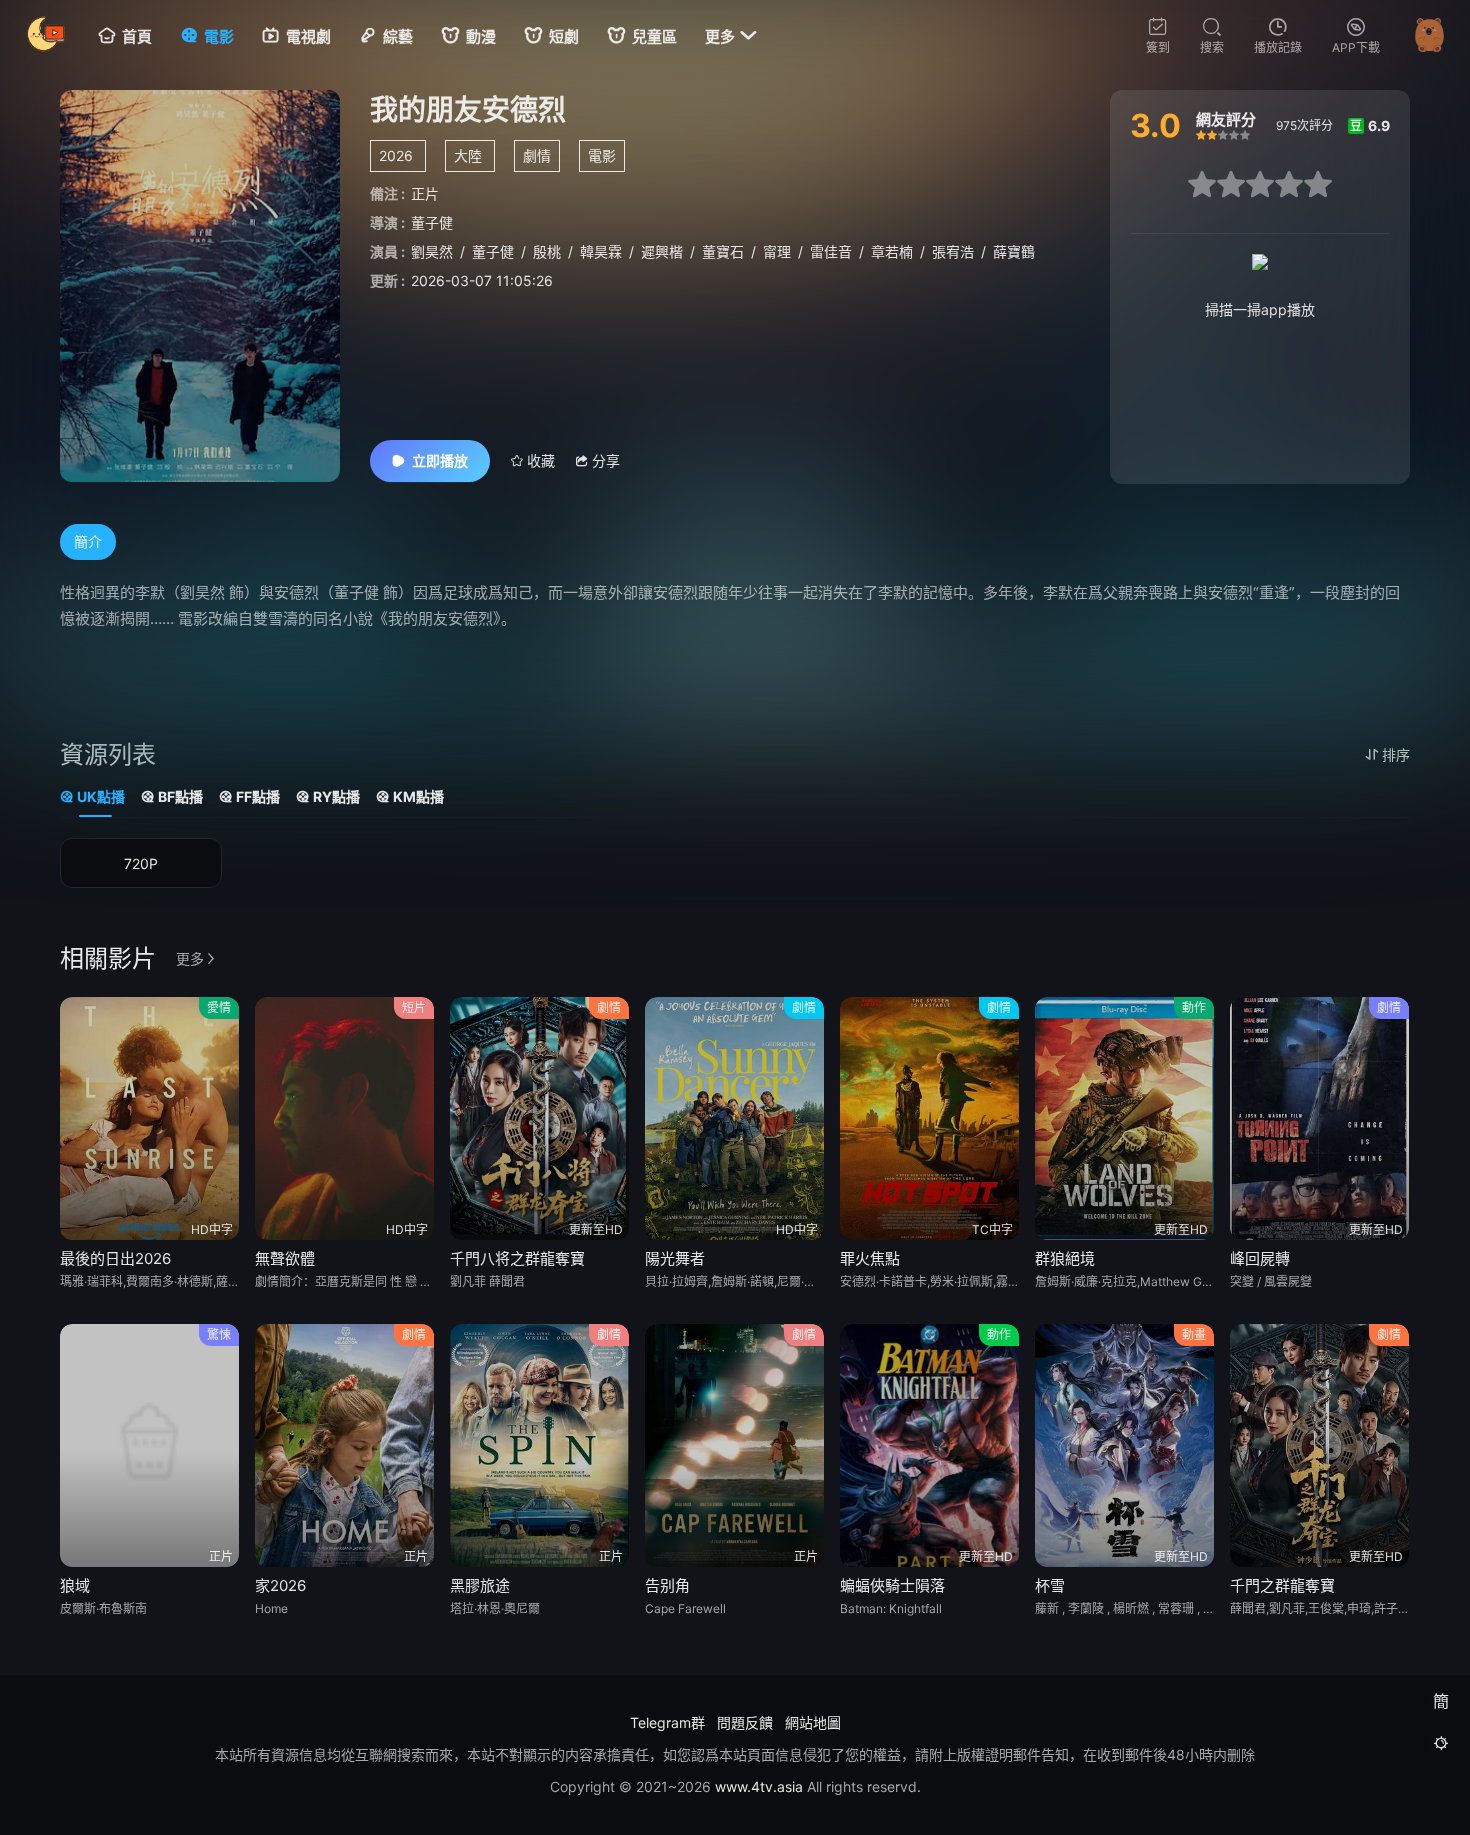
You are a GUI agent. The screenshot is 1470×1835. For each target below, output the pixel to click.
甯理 (777, 251)
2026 (396, 155)
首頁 (137, 36)
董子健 (432, 222)
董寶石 (723, 251)
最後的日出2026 (115, 1258)
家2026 (280, 1585)
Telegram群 (667, 1722)
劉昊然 (432, 251)
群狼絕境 (1065, 1258)
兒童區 (654, 36)
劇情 (537, 155)
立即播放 (440, 460)
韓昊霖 (601, 251)
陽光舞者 (675, 1258)
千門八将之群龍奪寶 (517, 1258)
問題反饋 (745, 1722)
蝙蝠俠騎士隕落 (892, 1585)
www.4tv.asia (759, 1786)
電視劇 (308, 36)
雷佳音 (831, 251)
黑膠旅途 (480, 1585)
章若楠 (892, 251)
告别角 (667, 1585)
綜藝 (398, 36)
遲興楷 (662, 251)
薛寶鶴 (1014, 251)
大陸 (468, 155)
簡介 (88, 541)
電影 (219, 36)
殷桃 (547, 251)
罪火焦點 (870, 1258)
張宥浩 (953, 251)
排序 (1396, 754)
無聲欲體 (285, 1258)
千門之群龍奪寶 (1282, 1585)
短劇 (564, 36)
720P (141, 863)
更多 (731, 36)
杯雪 (1050, 1585)
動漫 (481, 36)
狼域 (75, 1585)
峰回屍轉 (1260, 1258)
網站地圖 (813, 1722)
